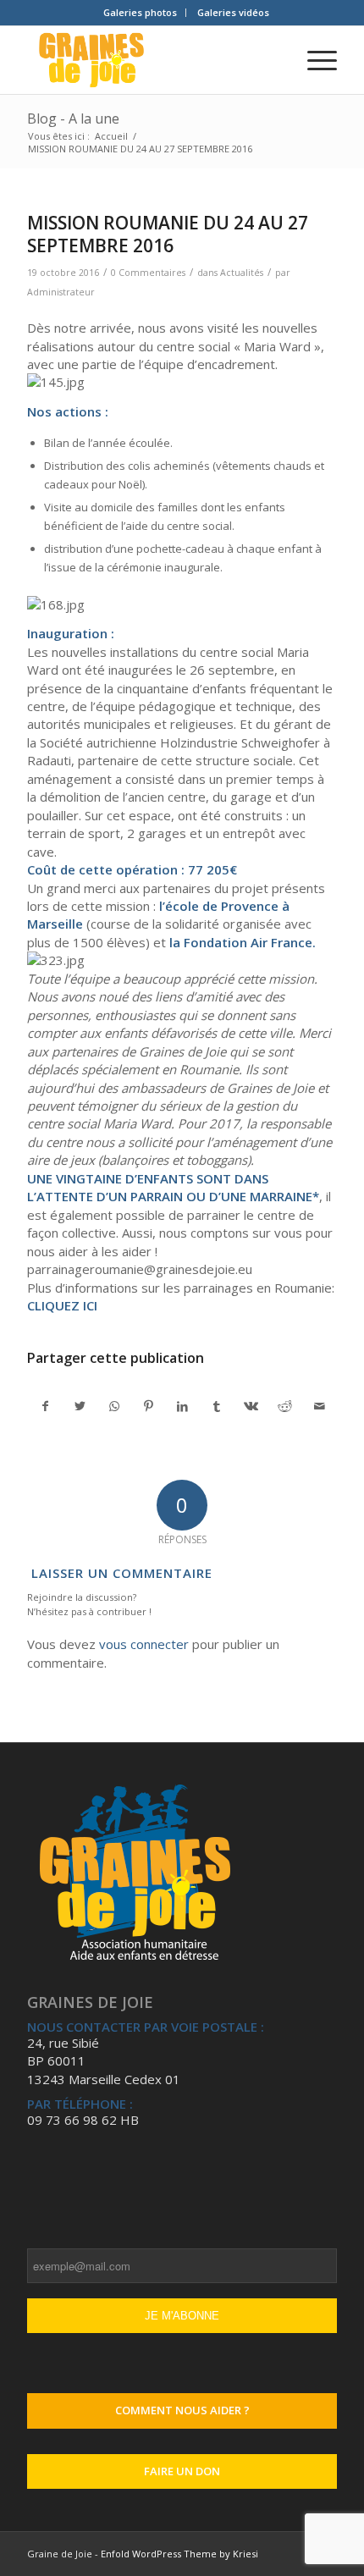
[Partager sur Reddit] (285, 1406)
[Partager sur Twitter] (80, 1406)
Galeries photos (140, 12)
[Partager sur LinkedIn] (182, 1406)
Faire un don (182, 2471)
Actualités (242, 273)
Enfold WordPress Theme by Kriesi (179, 2554)
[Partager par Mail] (319, 1406)
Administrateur (61, 292)
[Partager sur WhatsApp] (114, 1406)
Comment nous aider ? (182, 2410)
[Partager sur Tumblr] (216, 1406)
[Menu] (314, 60)
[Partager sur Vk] (251, 1406)
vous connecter (144, 1644)
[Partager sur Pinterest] (148, 1406)
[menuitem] (141, 13)
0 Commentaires (148, 273)
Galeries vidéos (233, 12)
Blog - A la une (73, 119)
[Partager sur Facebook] (45, 1406)
